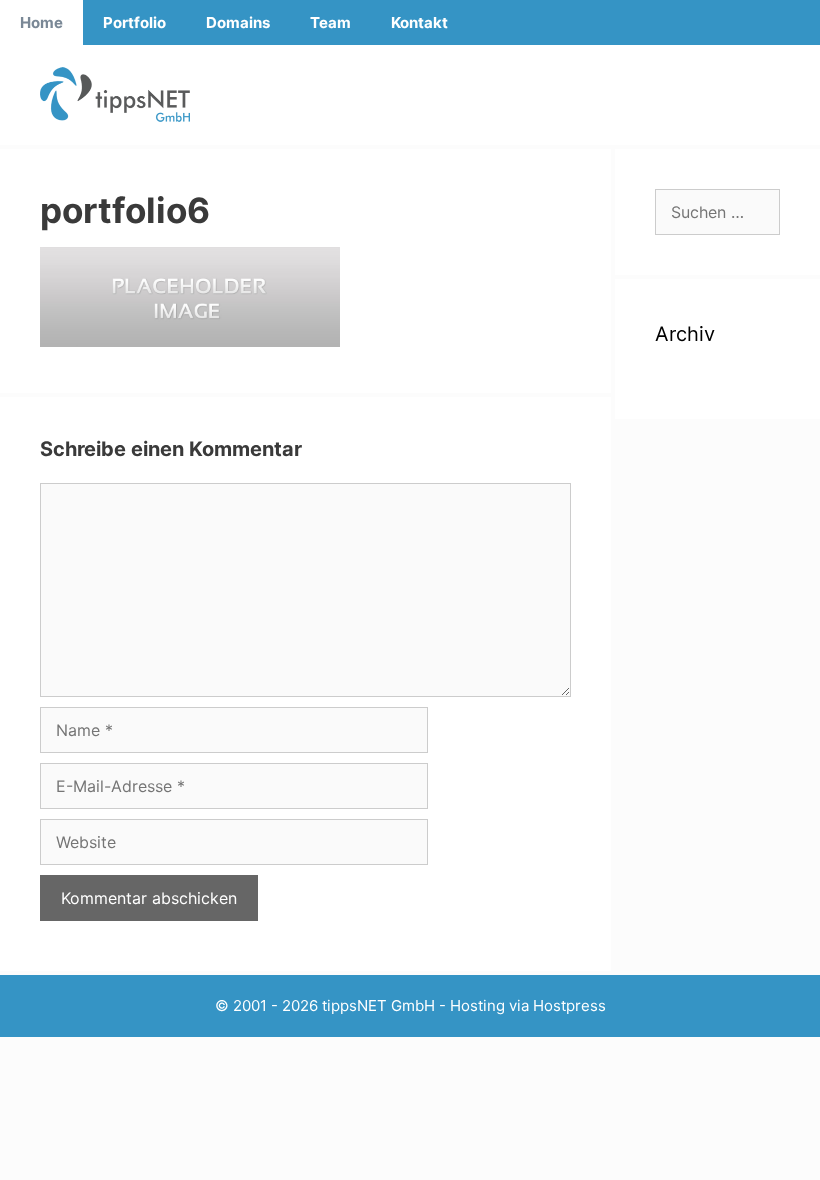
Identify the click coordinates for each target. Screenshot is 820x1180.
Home (41, 22)
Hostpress (569, 1005)
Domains (238, 22)
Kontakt (419, 22)
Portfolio (134, 22)
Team (330, 22)
